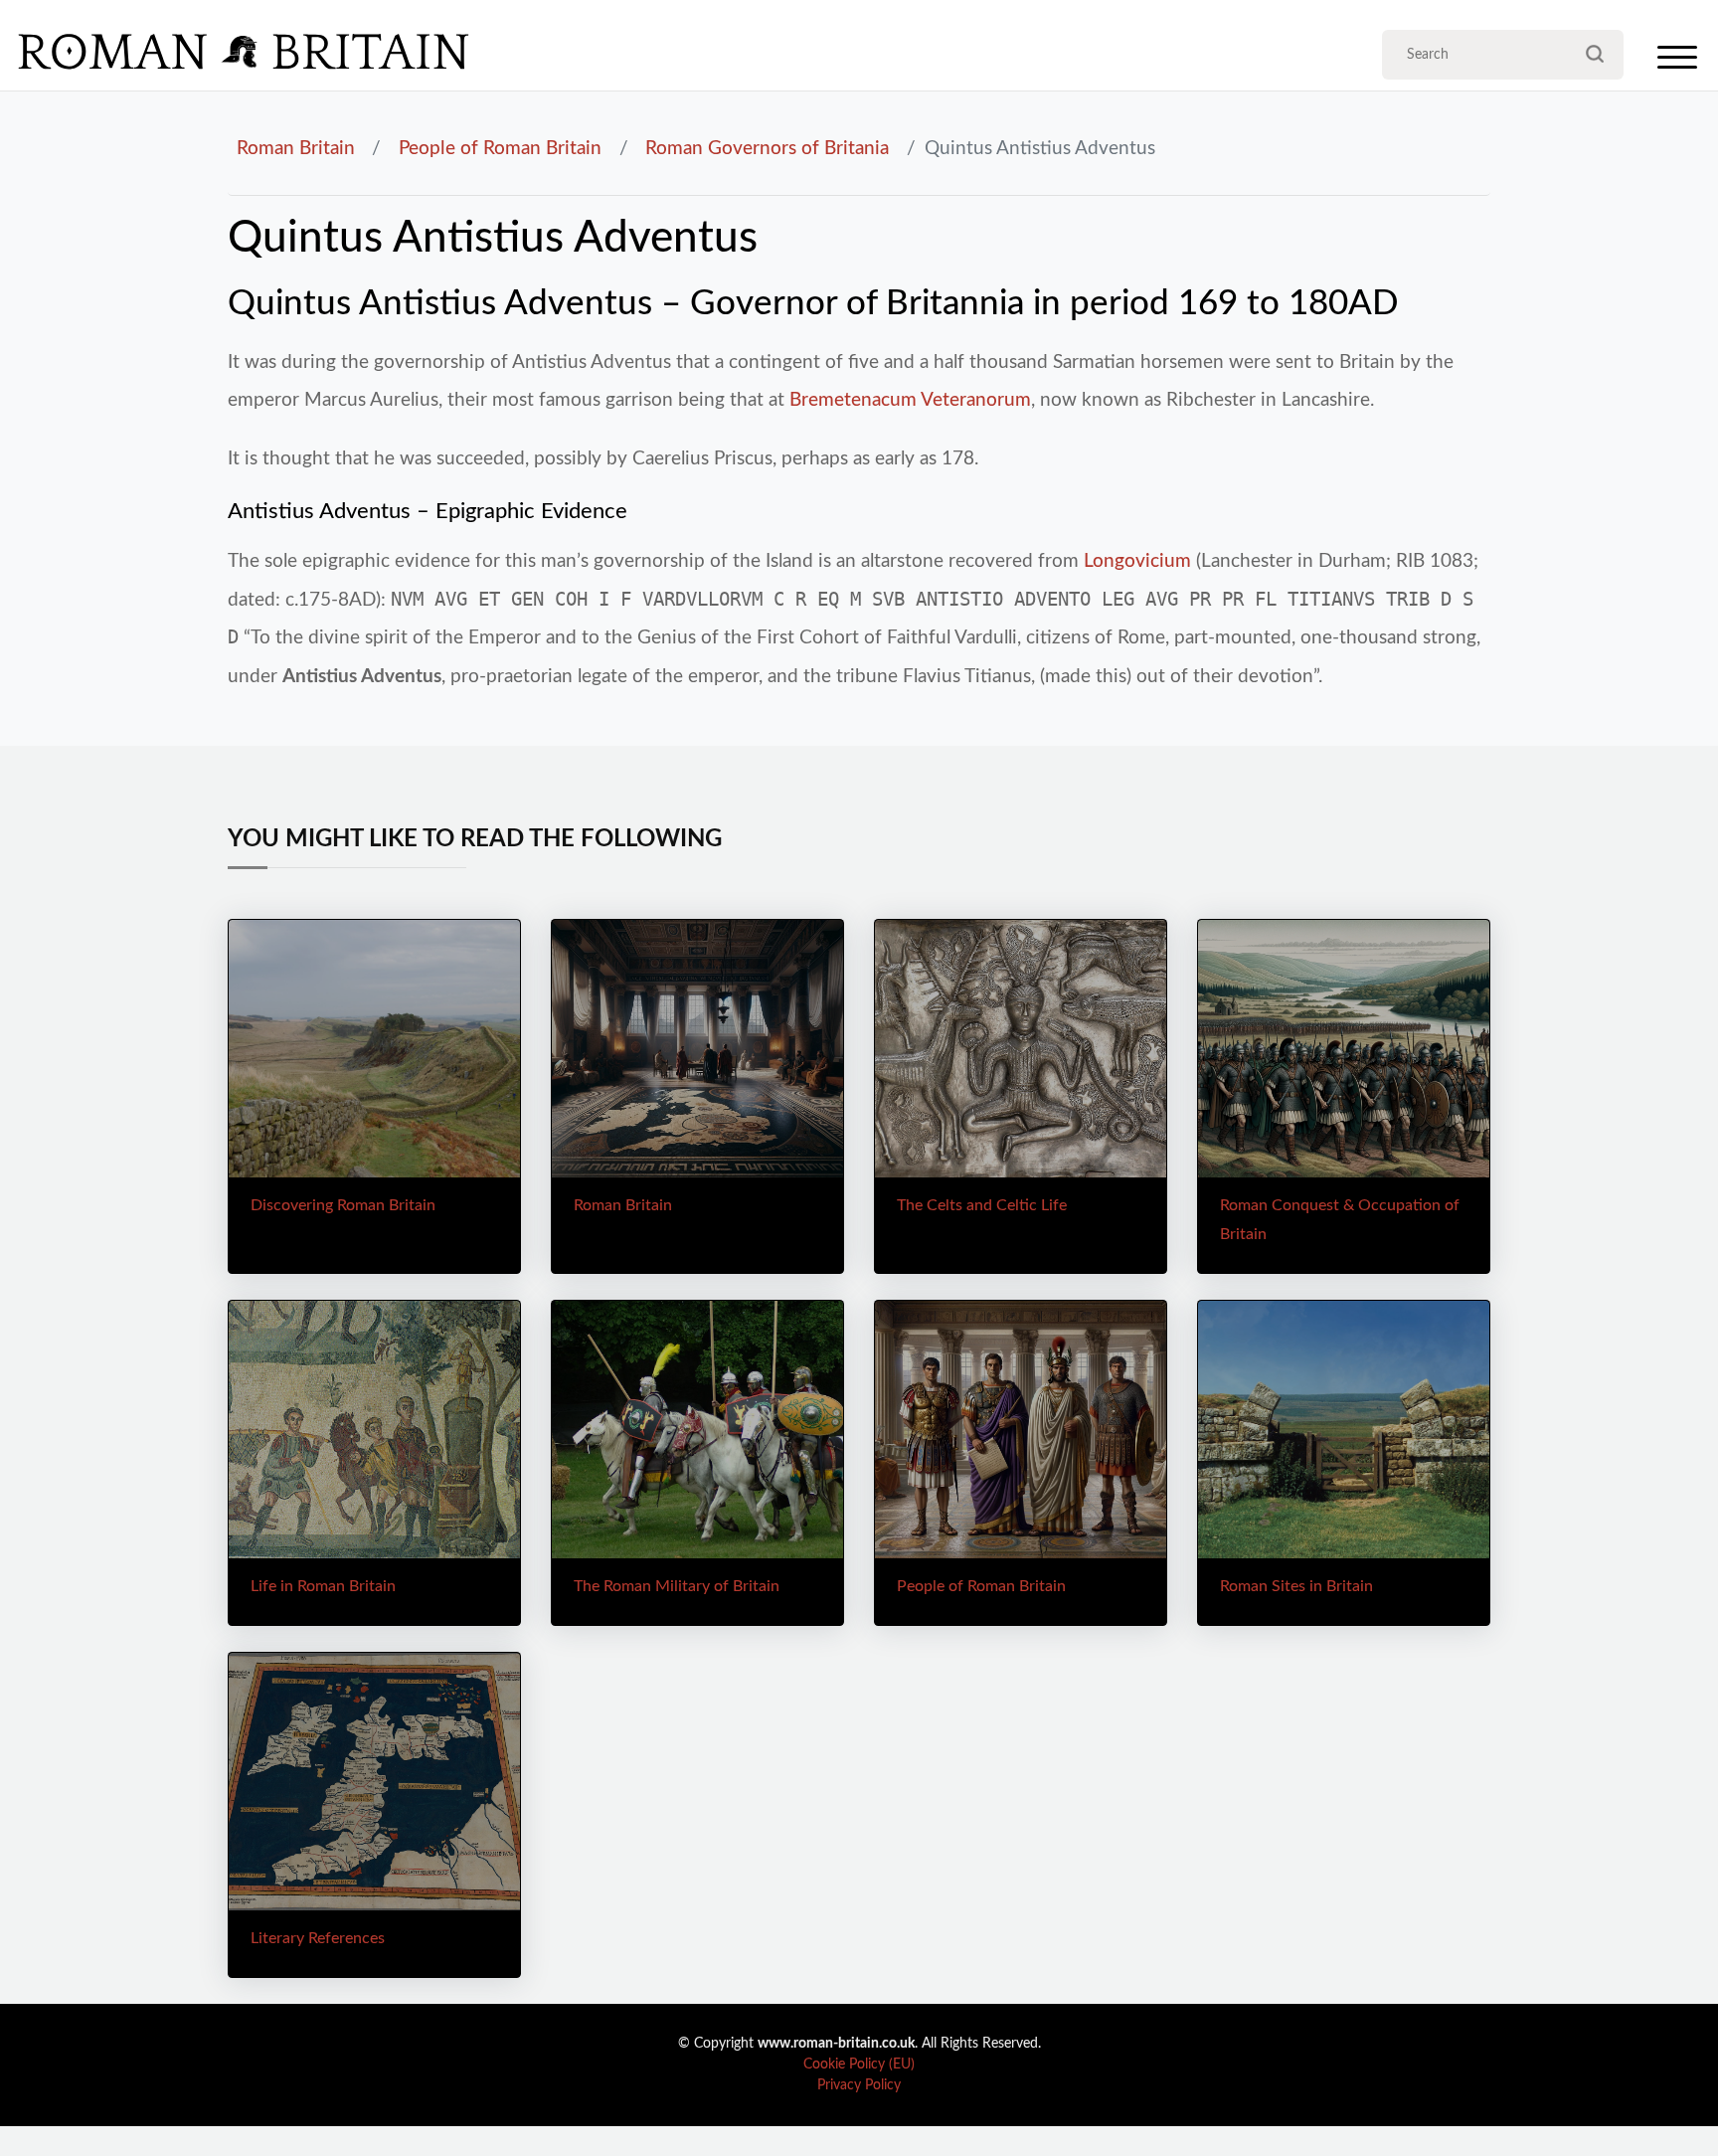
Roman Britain (296, 148)
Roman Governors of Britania (767, 148)
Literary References (318, 1938)
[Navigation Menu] (1677, 62)
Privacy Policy (859, 2085)
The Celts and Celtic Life (982, 1205)
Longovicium (1137, 561)
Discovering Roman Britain (343, 1205)
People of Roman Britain (500, 148)
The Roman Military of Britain (677, 1586)
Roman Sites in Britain (1296, 1586)
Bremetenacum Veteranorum (910, 400)
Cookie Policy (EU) (859, 2065)
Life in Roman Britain (323, 1586)
